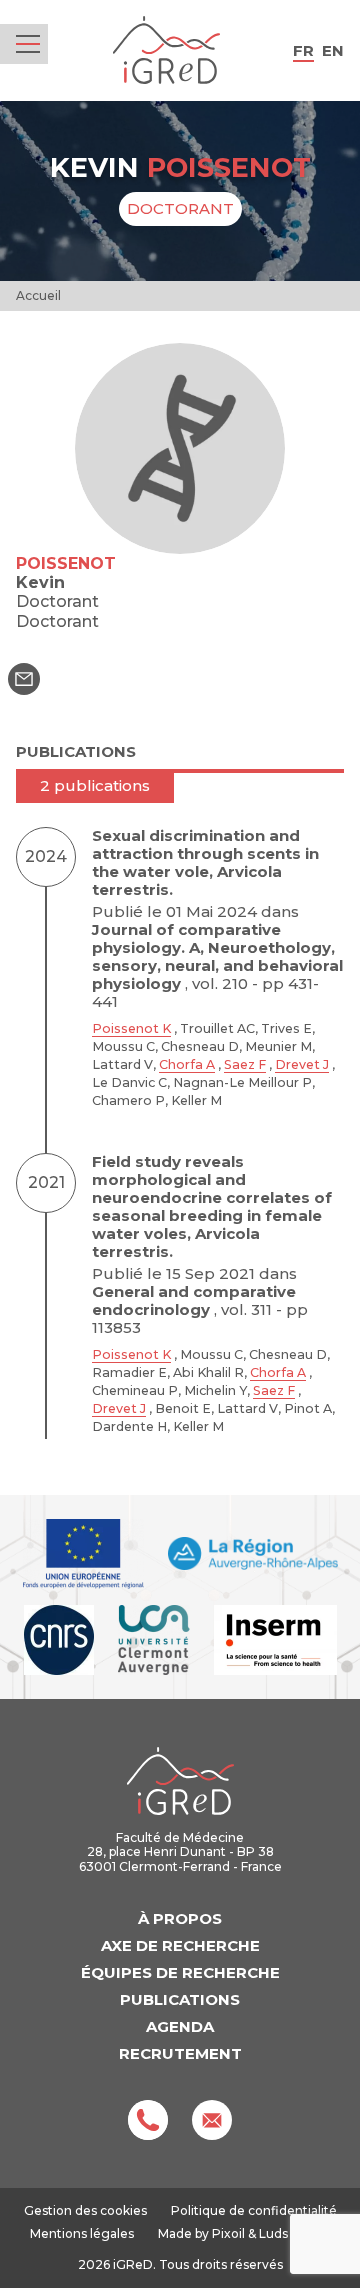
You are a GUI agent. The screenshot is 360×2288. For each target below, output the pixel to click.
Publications (180, 1999)
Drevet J (302, 1064)
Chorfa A (187, 1064)
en (333, 50)
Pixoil (228, 2233)
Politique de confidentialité (254, 2210)
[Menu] (28, 44)
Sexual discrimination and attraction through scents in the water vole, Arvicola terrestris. (205, 862)
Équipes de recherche (180, 1972)
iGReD (166, 50)
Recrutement (180, 2053)
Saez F (245, 1064)
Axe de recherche (180, 1945)
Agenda (180, 2026)
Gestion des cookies (85, 2211)
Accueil (38, 295)
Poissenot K (131, 1028)
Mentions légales (82, 2233)
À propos (180, 1918)
